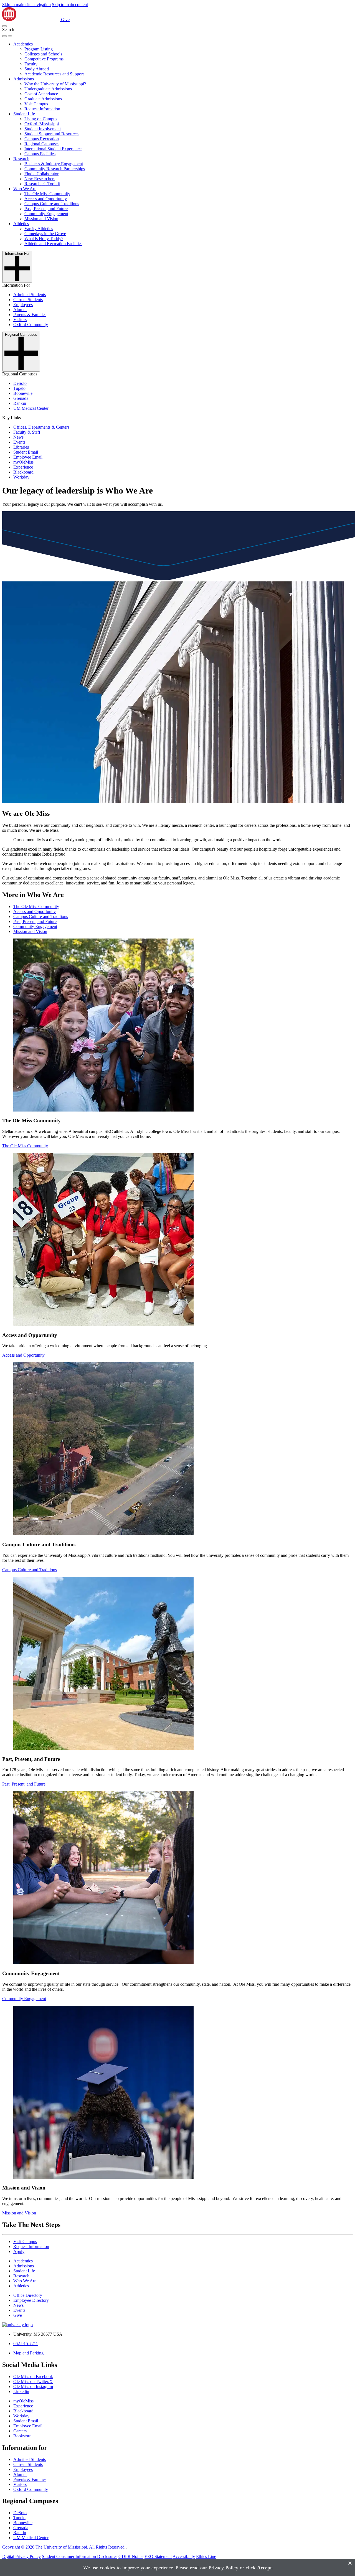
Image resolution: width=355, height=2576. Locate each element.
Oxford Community (31, 325)
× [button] (350, 2563)
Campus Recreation (42, 139)
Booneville (23, 393)
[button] (4, 26)
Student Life (24, 114)
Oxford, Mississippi (42, 124)
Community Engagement (46, 214)
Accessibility (184, 2556)
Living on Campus (41, 119)
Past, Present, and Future (46, 209)
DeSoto (20, 383)
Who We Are (25, 189)
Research (21, 159)
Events (19, 442)
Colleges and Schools (43, 54)
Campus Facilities (40, 154)
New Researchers (40, 179)
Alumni (20, 310)
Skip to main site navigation (26, 5)
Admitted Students (30, 295)
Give (65, 20)
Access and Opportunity (46, 199)
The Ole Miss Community (47, 194)
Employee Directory (31, 2300)
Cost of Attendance (41, 94)
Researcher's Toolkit (42, 184)
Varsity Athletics (39, 229)
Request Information (42, 109)
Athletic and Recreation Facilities (53, 244)
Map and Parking (28, 2353)
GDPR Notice (131, 2556)
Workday (21, 477)
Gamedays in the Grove (45, 234)
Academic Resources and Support (54, 74)
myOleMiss (23, 462)
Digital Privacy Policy (21, 2556)
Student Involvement (43, 129)
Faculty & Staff (27, 432)
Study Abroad (37, 69)
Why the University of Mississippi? (55, 84)
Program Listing (39, 49)
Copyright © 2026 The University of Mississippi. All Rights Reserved (64, 2547)
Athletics (21, 224)
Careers (20, 2431)
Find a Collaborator (41, 174)
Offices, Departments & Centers (41, 427)
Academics (23, 44)
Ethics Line (206, 2556)
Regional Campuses (42, 144)
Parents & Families (30, 315)
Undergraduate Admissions (48, 89)
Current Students (28, 300)
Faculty (31, 64)
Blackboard (23, 472)
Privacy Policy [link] (223, 2568)
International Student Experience (53, 149)
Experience (23, 467)
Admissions (24, 79)
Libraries (21, 447)
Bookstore (22, 2436)
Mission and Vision (41, 219)
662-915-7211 (26, 2344)
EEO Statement (158, 2556)
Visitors (20, 320)
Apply (19, 2251)
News (18, 437)
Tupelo (19, 388)
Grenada (21, 398)
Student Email (26, 452)
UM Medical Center (31, 408)
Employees (23, 305)
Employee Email (28, 457)
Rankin (20, 403)
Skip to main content (70, 5)
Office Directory (28, 2295)
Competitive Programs (44, 59)
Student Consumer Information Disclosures (80, 2556)
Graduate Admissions (43, 99)
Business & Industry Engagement (54, 164)
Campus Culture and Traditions (52, 204)
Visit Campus (36, 104)
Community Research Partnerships (55, 169)
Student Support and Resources (52, 134)
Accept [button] (264, 2568)
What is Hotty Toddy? (44, 239)
